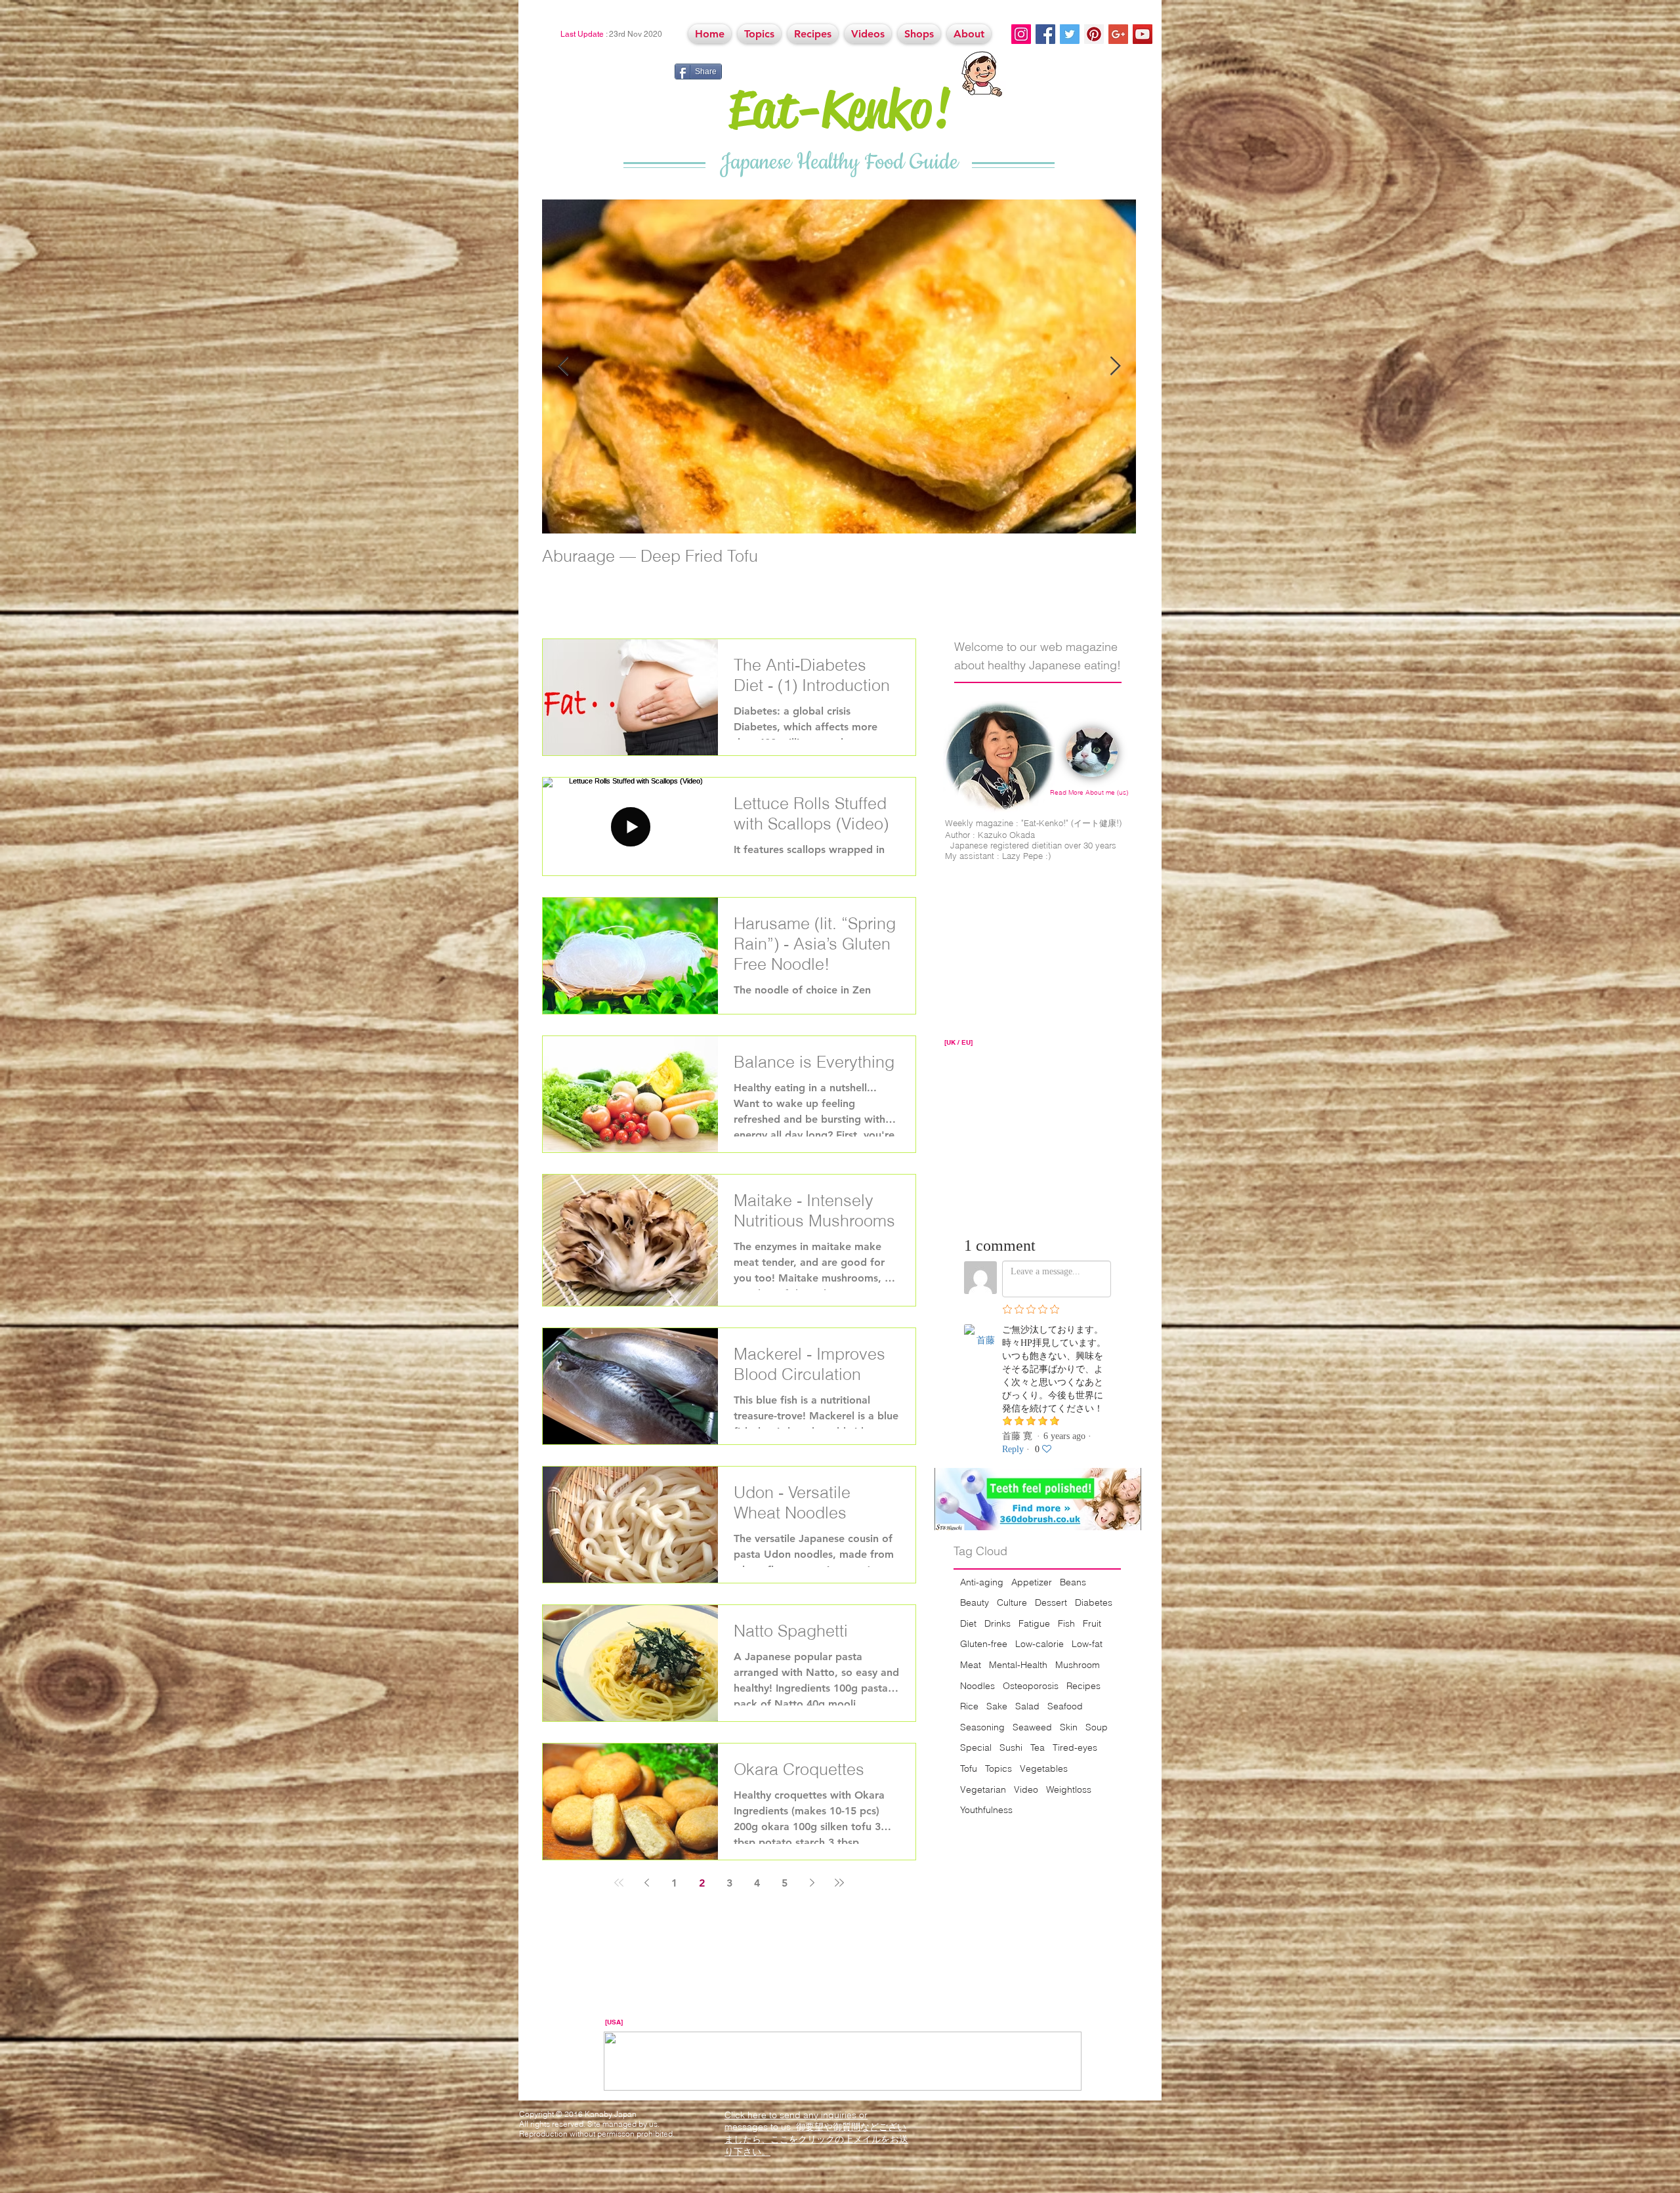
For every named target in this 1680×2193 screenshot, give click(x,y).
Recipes (1083, 1686)
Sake (997, 1706)
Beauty (975, 1602)
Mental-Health (1018, 1665)
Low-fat (1087, 1644)
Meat (971, 1665)
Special (976, 1747)
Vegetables (1044, 1768)
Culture (1012, 1602)
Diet (968, 1623)
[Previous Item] (563, 366)
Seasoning (982, 1727)
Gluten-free (984, 1644)
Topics (998, 1768)
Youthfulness (986, 1810)
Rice (969, 1706)
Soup (1097, 1727)
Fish (1066, 1623)
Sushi (1011, 1747)
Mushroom (1078, 1665)
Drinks (997, 1623)
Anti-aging (982, 1582)
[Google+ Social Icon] (1118, 34)
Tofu (969, 1768)
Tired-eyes (1075, 1747)
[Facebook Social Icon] (1045, 34)
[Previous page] (646, 1883)
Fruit (1092, 1623)
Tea (1038, 1747)
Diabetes (1094, 1602)
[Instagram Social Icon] (1021, 34)
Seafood (1065, 1706)
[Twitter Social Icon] (1070, 34)
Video (1026, 1789)
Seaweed (1032, 1727)
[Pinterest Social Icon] (1094, 34)
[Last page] (839, 1883)
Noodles (977, 1686)
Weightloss (1069, 1789)
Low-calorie (1039, 1644)
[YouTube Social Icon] (1143, 34)
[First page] (619, 1883)
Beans (1073, 1582)
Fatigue (1034, 1623)
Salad (1027, 1706)
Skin (1069, 1727)
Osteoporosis (1031, 1686)
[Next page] (812, 1883)
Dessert (1051, 1602)
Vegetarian (983, 1789)
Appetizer (1032, 1582)
